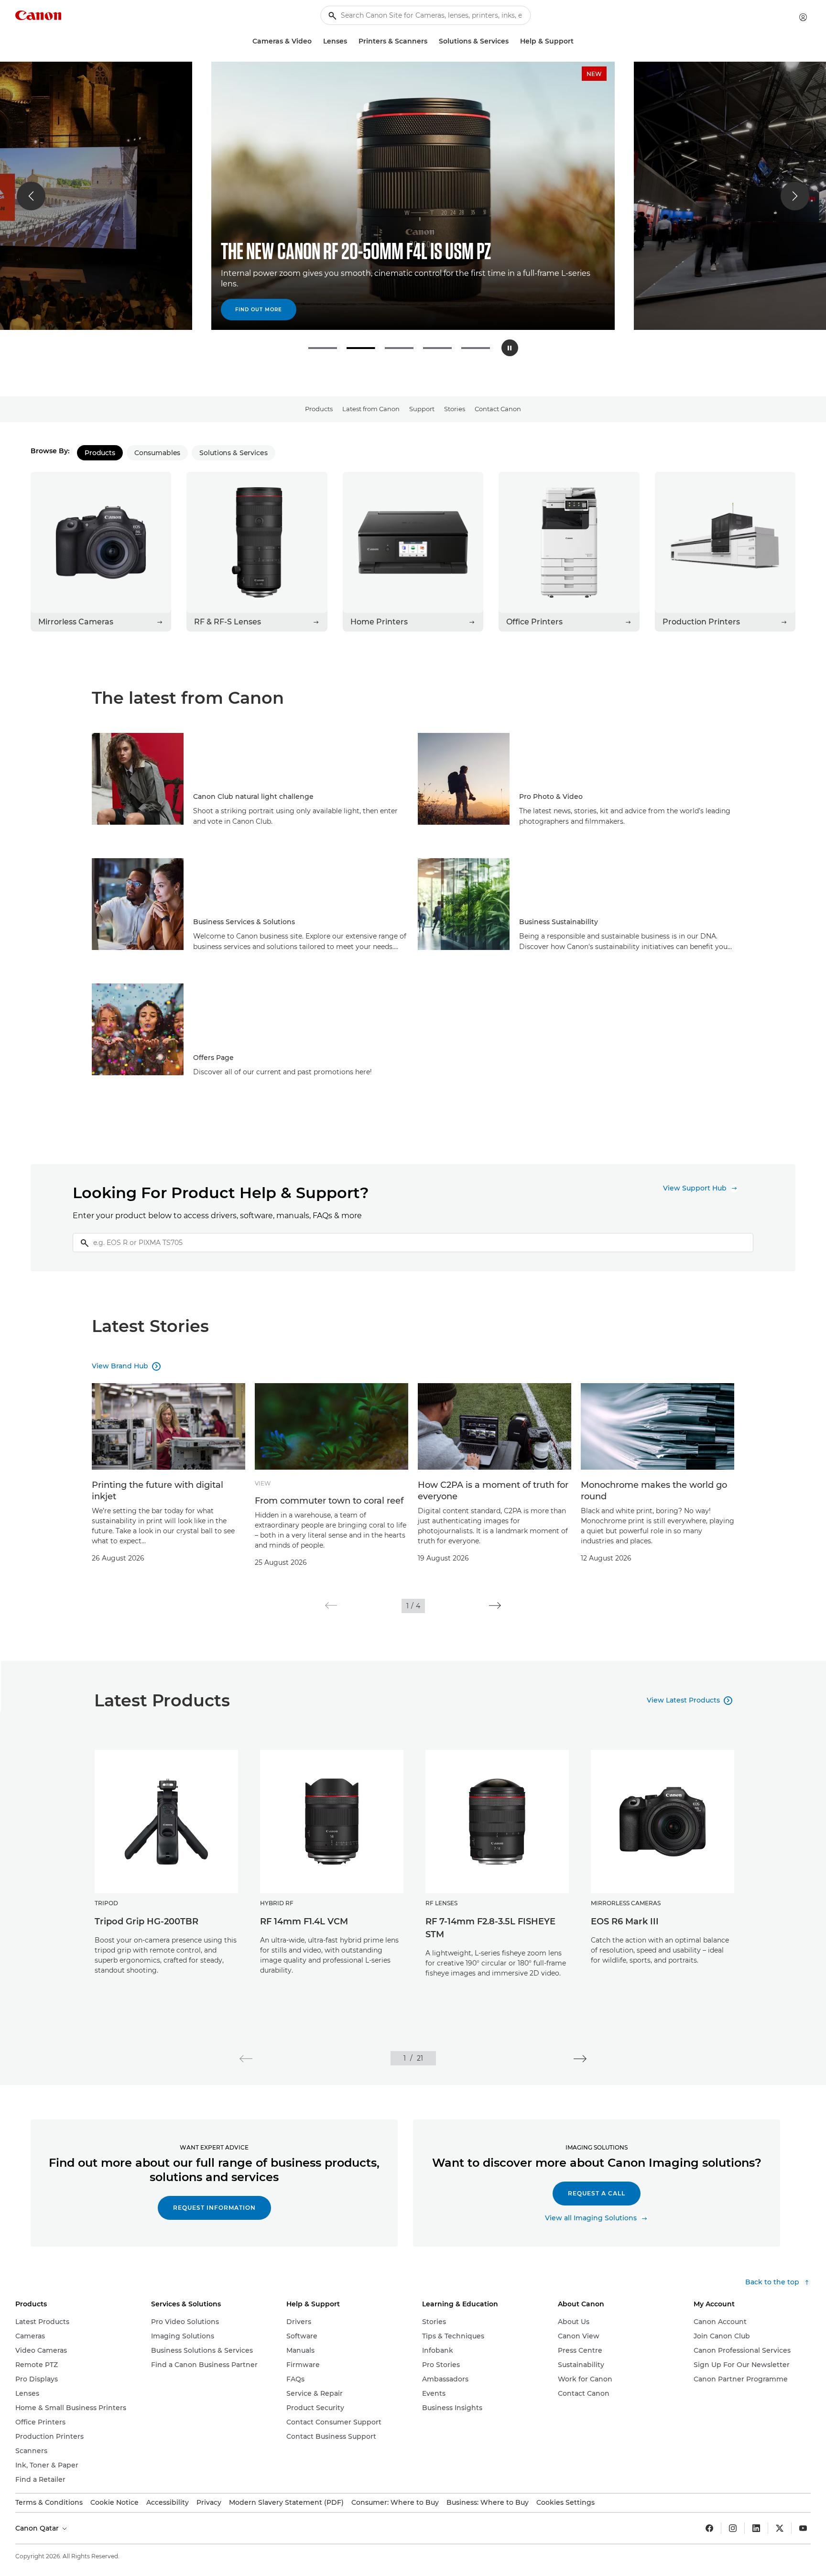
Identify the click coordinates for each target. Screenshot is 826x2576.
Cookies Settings (565, 2502)
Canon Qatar (38, 2528)
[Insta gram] (733, 2528)
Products (319, 409)
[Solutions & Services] (512, 41)
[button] (31, 196)
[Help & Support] (577, 41)
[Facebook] (709, 2528)
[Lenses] (351, 41)
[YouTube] (803, 2528)
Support (422, 409)
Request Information (214, 2208)
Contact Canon (498, 409)
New (594, 74)
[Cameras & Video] (315, 41)
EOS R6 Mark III (625, 1921)
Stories (455, 409)
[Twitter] (780, 2528)
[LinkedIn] (756, 2528)
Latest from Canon (371, 409)
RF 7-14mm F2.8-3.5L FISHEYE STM (490, 1928)
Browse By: (50, 451)
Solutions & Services (233, 453)
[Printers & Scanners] (431, 41)
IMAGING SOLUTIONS (597, 2147)
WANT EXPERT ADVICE (214, 2147)
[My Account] (803, 17)
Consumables (157, 453)
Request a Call (597, 2193)
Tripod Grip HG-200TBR (147, 1921)
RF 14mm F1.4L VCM (304, 1921)
